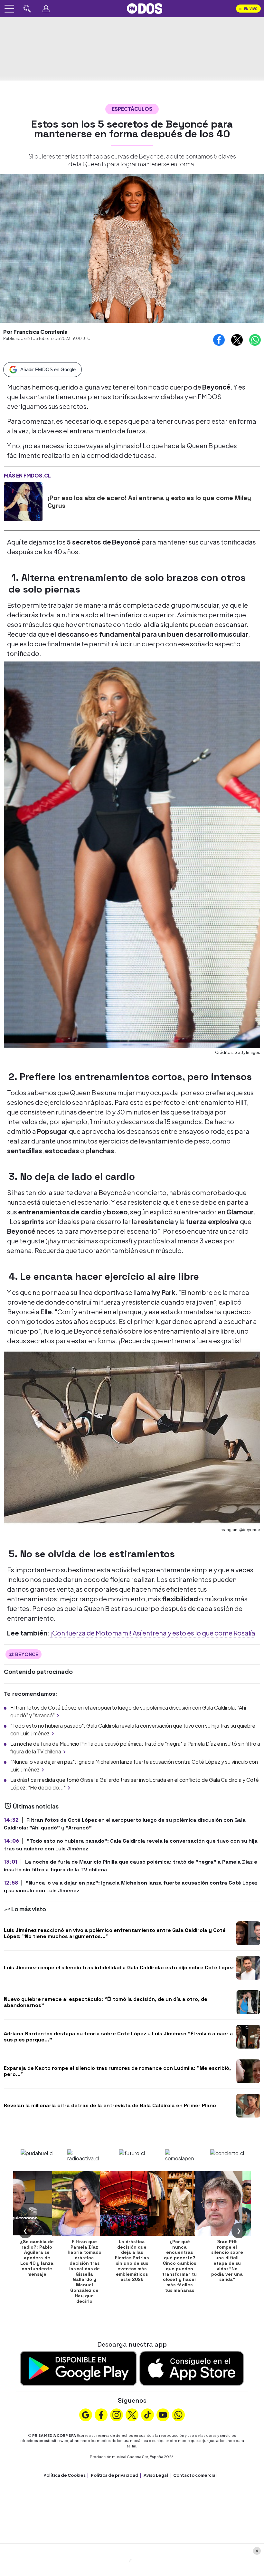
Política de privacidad (115, 2475)
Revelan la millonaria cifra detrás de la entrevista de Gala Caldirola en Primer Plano (110, 2105)
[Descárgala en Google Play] (78, 2368)
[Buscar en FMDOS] (27, 9)
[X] (132, 2414)
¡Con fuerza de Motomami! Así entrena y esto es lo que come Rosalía (153, 1633)
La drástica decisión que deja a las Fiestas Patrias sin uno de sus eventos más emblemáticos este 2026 (132, 2261)
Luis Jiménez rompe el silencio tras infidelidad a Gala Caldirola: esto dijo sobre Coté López (119, 1968)
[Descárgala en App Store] (192, 2368)
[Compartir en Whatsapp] (255, 340)
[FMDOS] (145, 8)
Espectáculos (132, 109)
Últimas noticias (35, 1806)
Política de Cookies (65, 2475)
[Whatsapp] (178, 2414)
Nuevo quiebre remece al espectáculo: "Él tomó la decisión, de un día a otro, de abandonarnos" (106, 2002)
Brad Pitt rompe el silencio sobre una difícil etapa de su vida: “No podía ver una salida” (227, 2261)
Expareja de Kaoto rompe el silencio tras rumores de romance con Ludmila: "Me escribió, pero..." (117, 2071)
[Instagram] (117, 2414)
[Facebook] (101, 2414)
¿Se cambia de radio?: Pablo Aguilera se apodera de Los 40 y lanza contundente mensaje (37, 2258)
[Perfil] (46, 9)
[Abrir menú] (9, 9)
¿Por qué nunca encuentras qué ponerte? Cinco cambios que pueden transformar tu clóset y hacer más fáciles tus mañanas (179, 2266)
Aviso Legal (156, 2475)
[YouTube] (163, 2414)
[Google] (86, 2414)
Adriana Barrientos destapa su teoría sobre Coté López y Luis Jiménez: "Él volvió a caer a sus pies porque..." (118, 2037)
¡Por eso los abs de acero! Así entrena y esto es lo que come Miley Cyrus (149, 502)
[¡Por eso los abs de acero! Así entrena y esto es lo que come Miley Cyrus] (23, 502)
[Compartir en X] (237, 340)
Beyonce (27, 1654)
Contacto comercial (195, 2475)
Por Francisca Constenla (35, 332)
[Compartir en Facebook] (219, 340)
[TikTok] (147, 2414)
